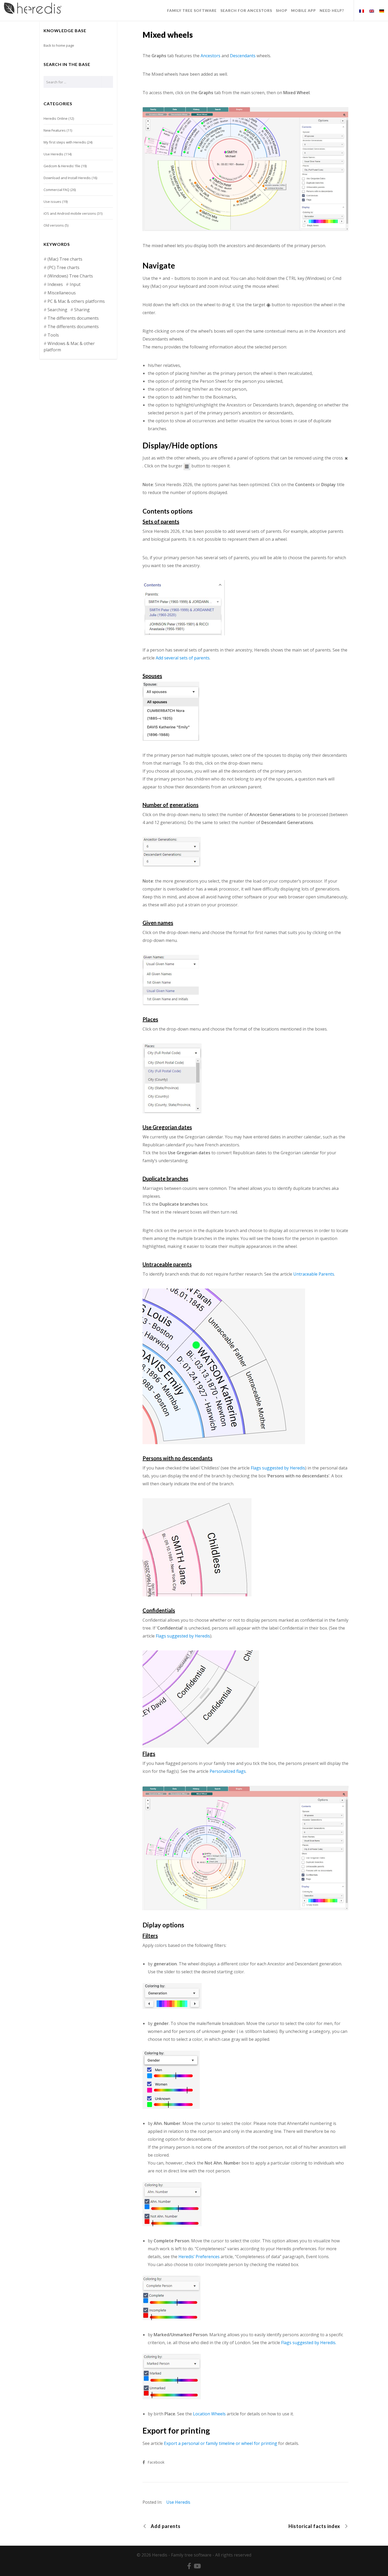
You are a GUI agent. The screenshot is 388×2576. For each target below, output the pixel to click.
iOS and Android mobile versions (70, 213)
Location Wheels (209, 2414)
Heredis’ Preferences (199, 2257)
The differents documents (73, 318)
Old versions (54, 225)
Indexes (55, 284)
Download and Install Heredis (67, 178)
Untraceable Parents (314, 1274)
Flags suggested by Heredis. (309, 2343)
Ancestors (210, 56)
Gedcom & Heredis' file (62, 166)
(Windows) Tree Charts (70, 276)
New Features (55, 130)
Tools (53, 335)
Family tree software (191, 2555)
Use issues (52, 202)
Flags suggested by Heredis (278, 1468)
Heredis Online (56, 118)
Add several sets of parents (183, 658)
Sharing (82, 310)
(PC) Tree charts (63, 267)
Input (75, 284)
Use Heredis (178, 2502)
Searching (57, 310)
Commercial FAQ (56, 190)
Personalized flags (228, 1771)
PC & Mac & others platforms (76, 301)
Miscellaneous (62, 293)
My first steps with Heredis (65, 142)
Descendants (243, 56)
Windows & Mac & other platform (69, 347)
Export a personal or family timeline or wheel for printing (221, 2443)
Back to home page (59, 45)
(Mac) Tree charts (65, 259)
